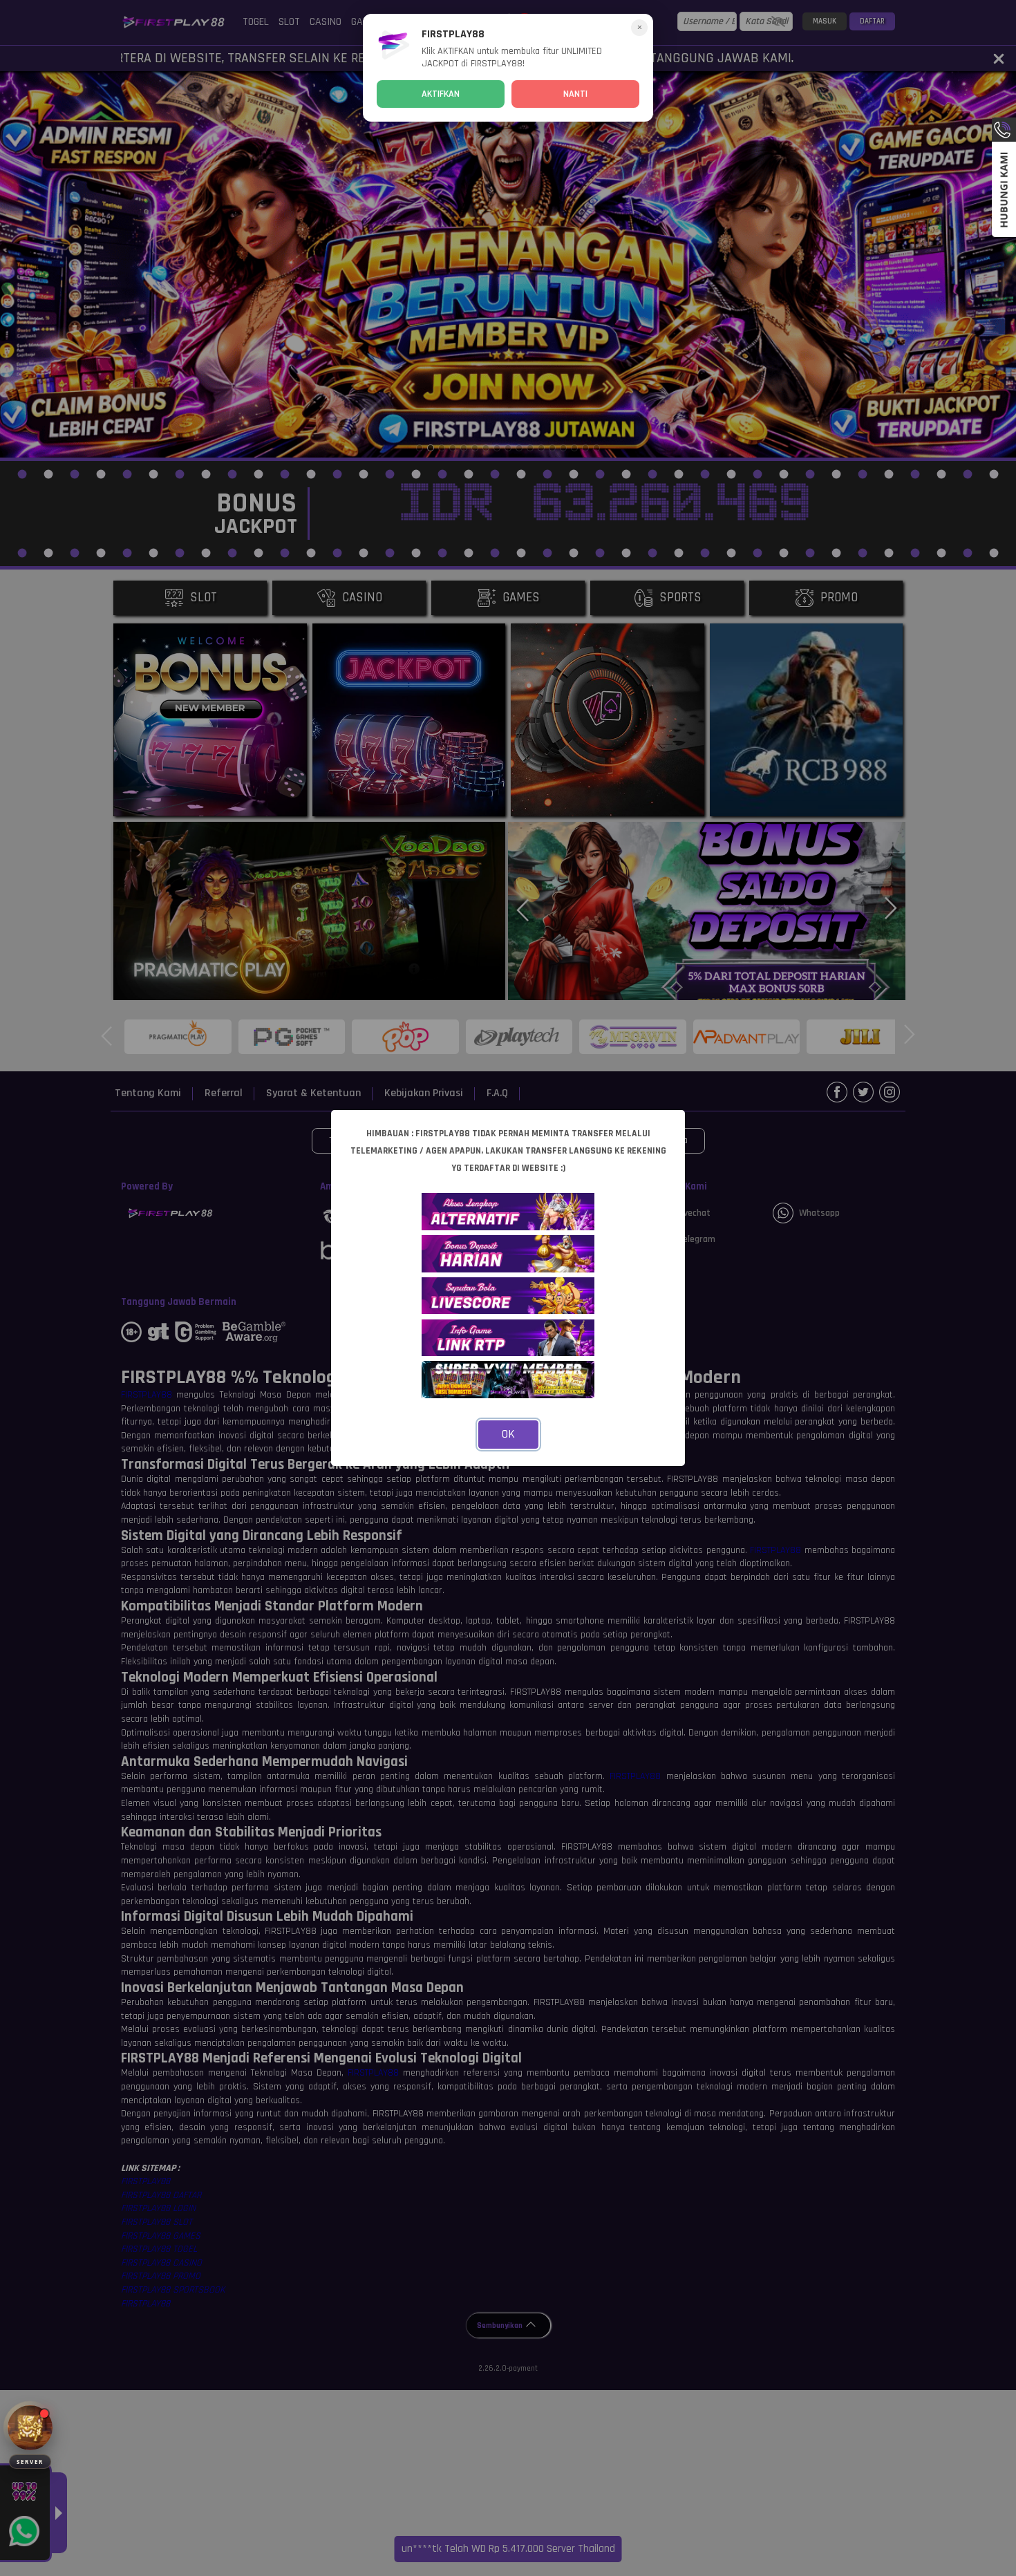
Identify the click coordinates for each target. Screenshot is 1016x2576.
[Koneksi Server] (30, 2428)
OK (508, 1434)
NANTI (575, 94)
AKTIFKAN (441, 94)
